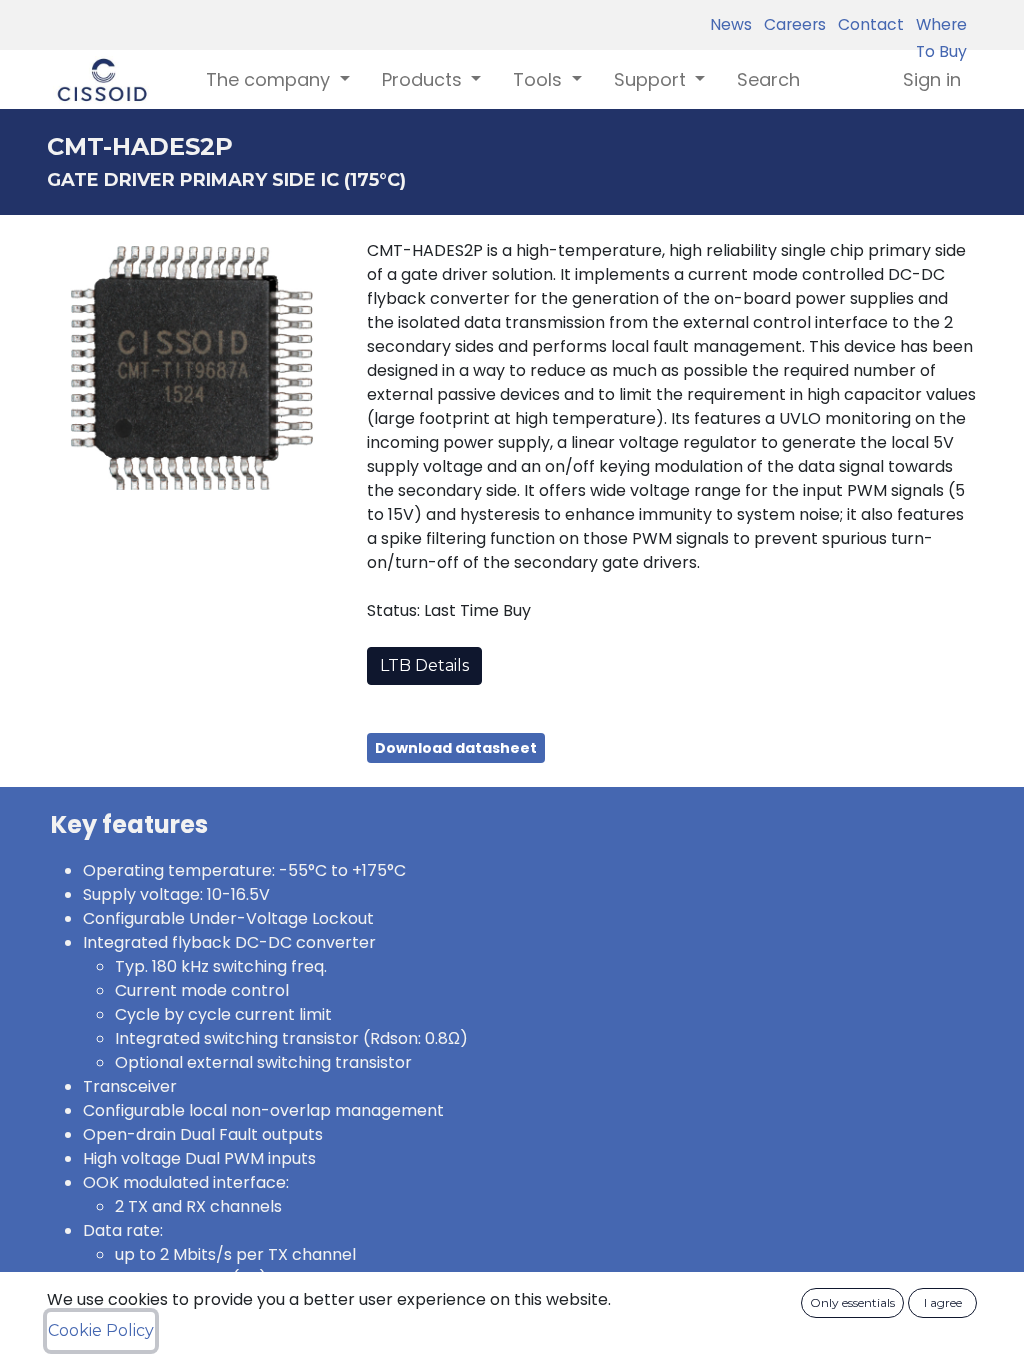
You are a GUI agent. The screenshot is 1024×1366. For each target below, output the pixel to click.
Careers (791, 24)
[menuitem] (768, 79)
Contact (867, 24)
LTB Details (424, 665)
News (731, 24)
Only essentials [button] (852, 1302)
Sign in (932, 79)
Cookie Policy (101, 1330)
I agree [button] (943, 1302)
